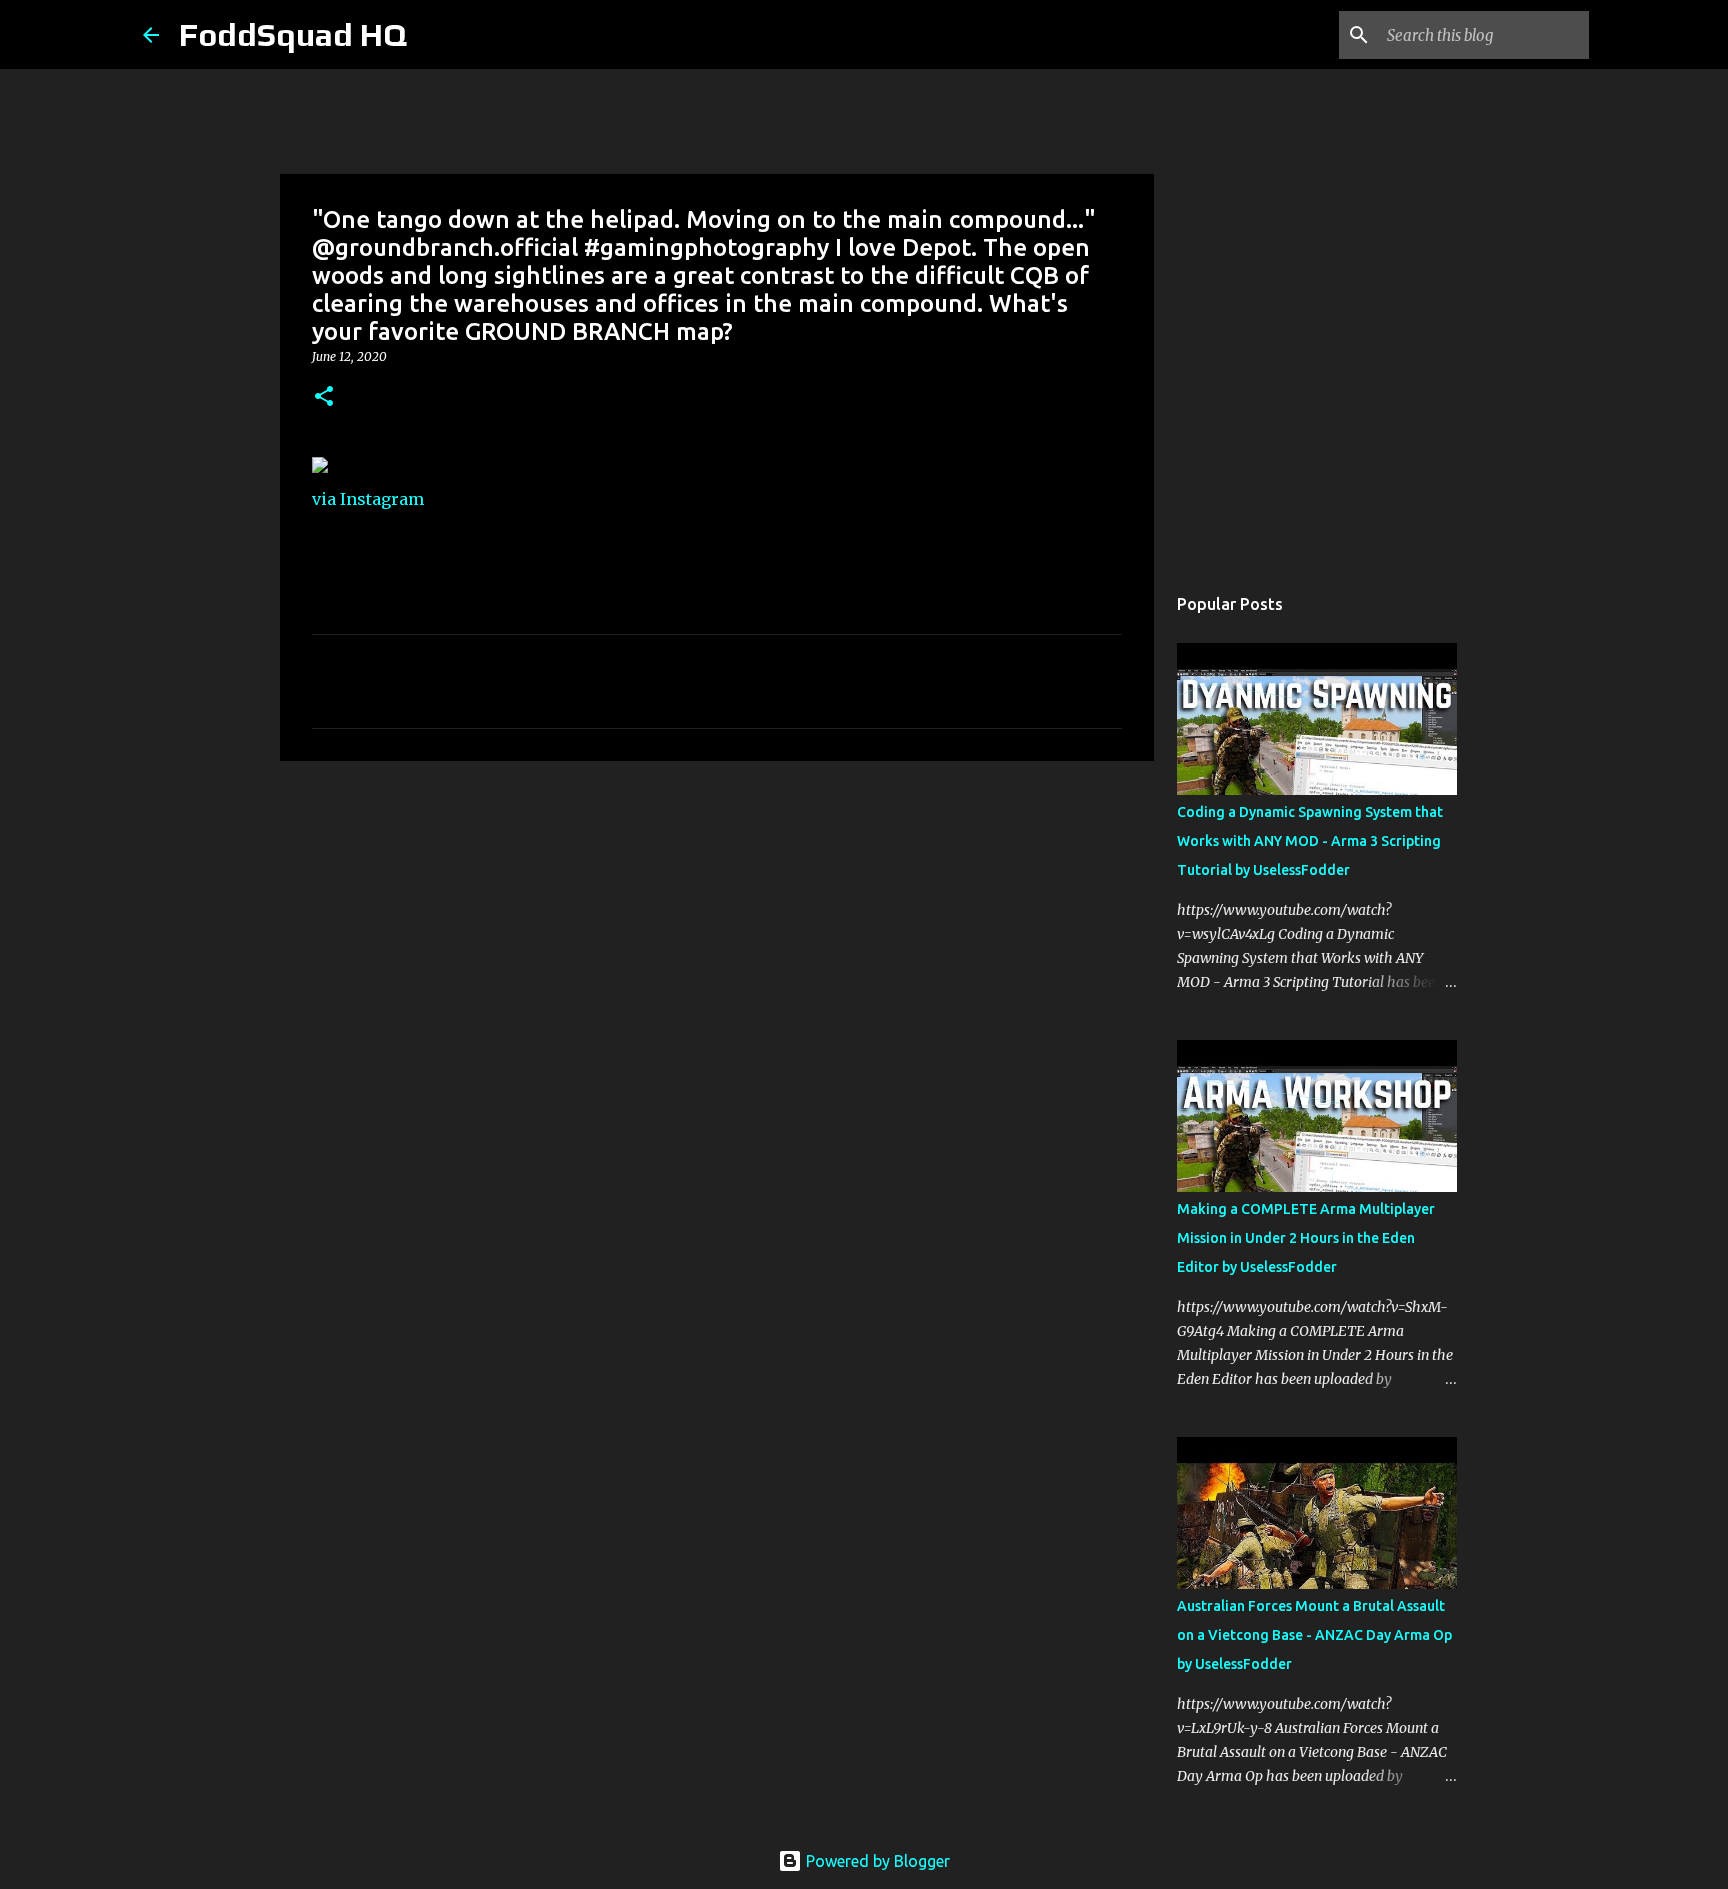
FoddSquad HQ (293, 34)
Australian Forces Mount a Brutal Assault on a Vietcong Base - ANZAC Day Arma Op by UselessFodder (1314, 1635)
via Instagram (368, 499)
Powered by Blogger (876, 1861)
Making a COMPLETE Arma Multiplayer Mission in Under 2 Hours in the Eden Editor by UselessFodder (1306, 1238)
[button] (324, 397)
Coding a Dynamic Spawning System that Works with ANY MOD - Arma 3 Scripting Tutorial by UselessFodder (1310, 841)
